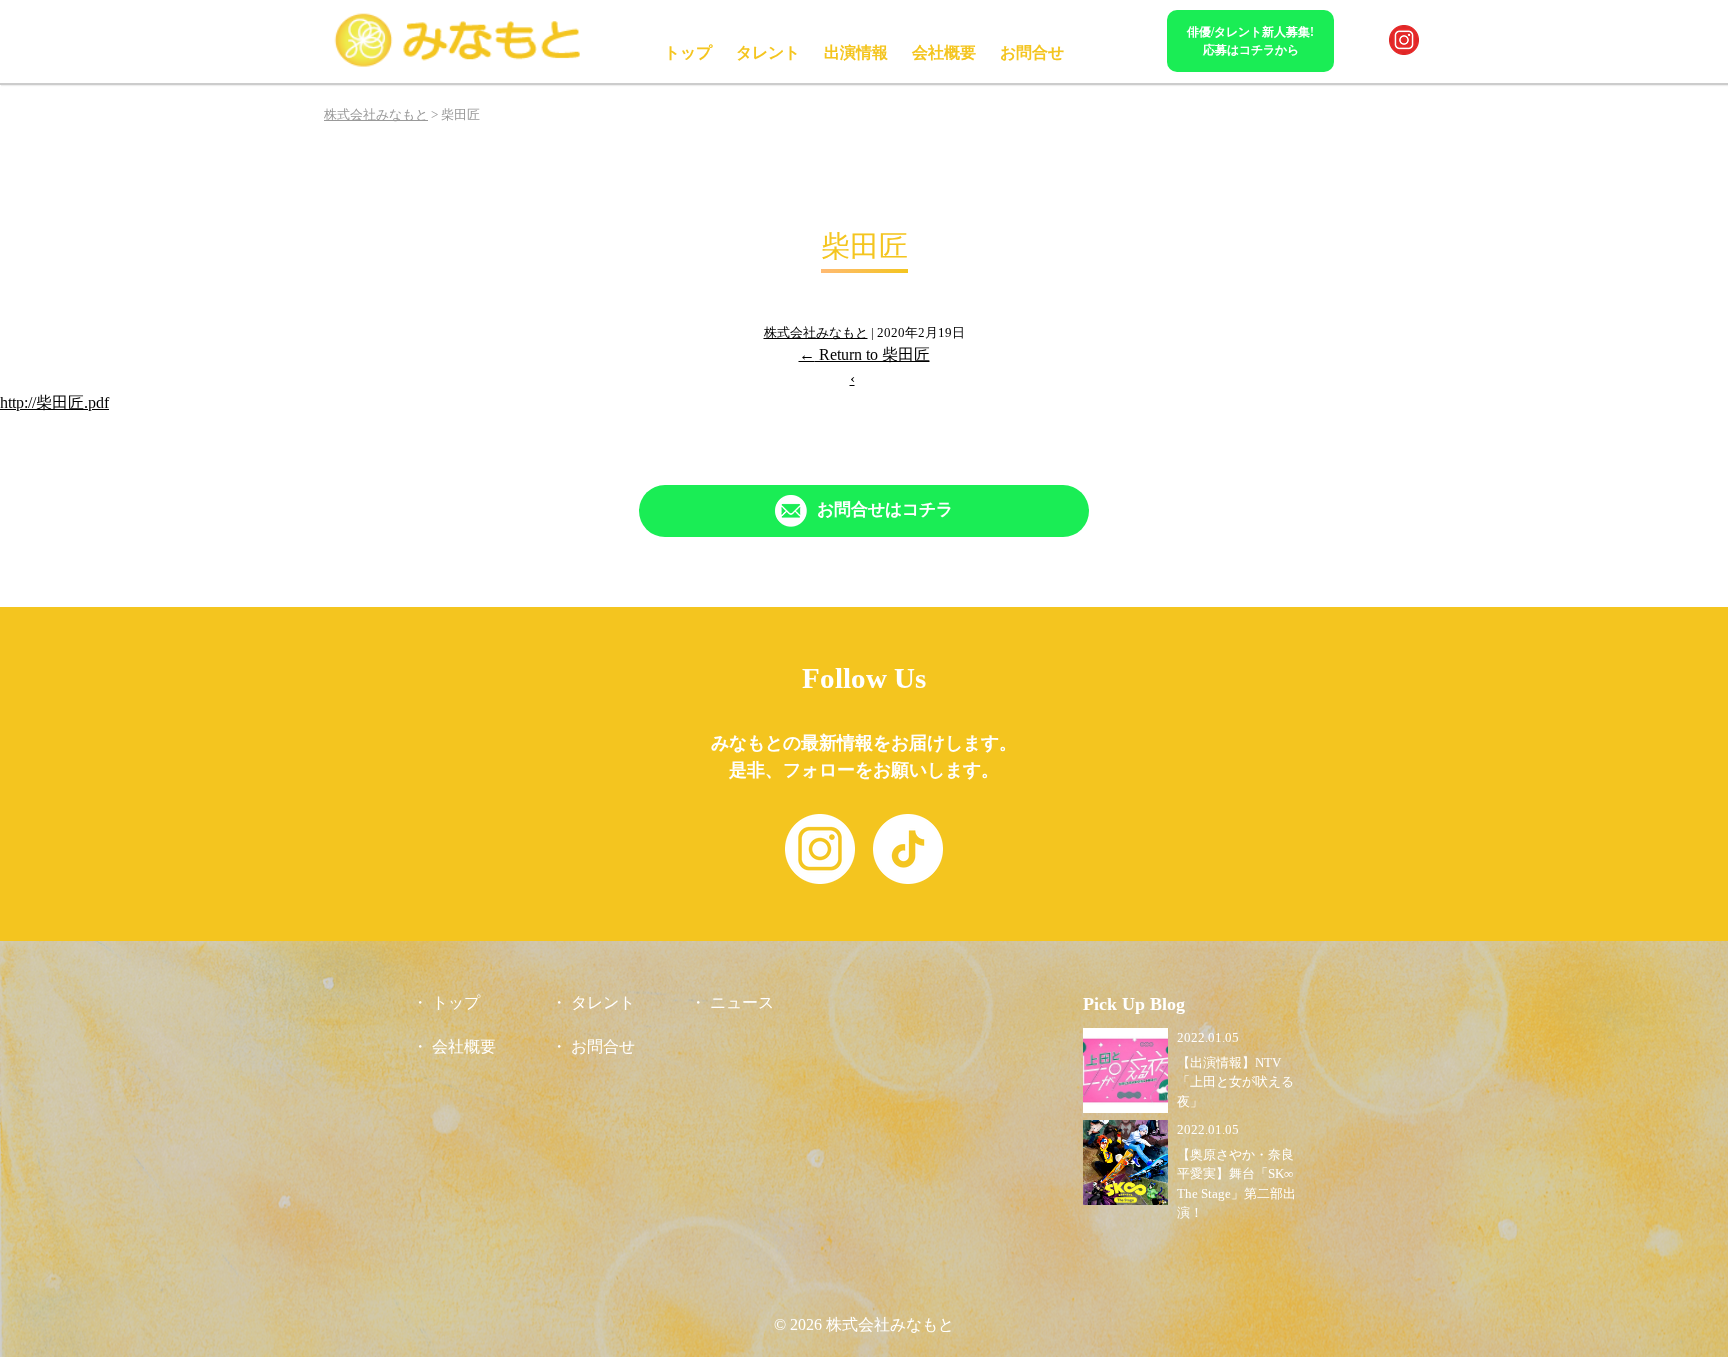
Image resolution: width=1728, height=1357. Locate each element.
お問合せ (1032, 52)
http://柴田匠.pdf (54, 402)
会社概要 (944, 52)
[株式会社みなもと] (459, 63)
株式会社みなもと (816, 332)
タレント (768, 52)
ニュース (742, 1002)
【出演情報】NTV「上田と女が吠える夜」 (1235, 1082)
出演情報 (856, 52)
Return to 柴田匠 (864, 354)
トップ (688, 52)
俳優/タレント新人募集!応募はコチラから (1250, 41)
